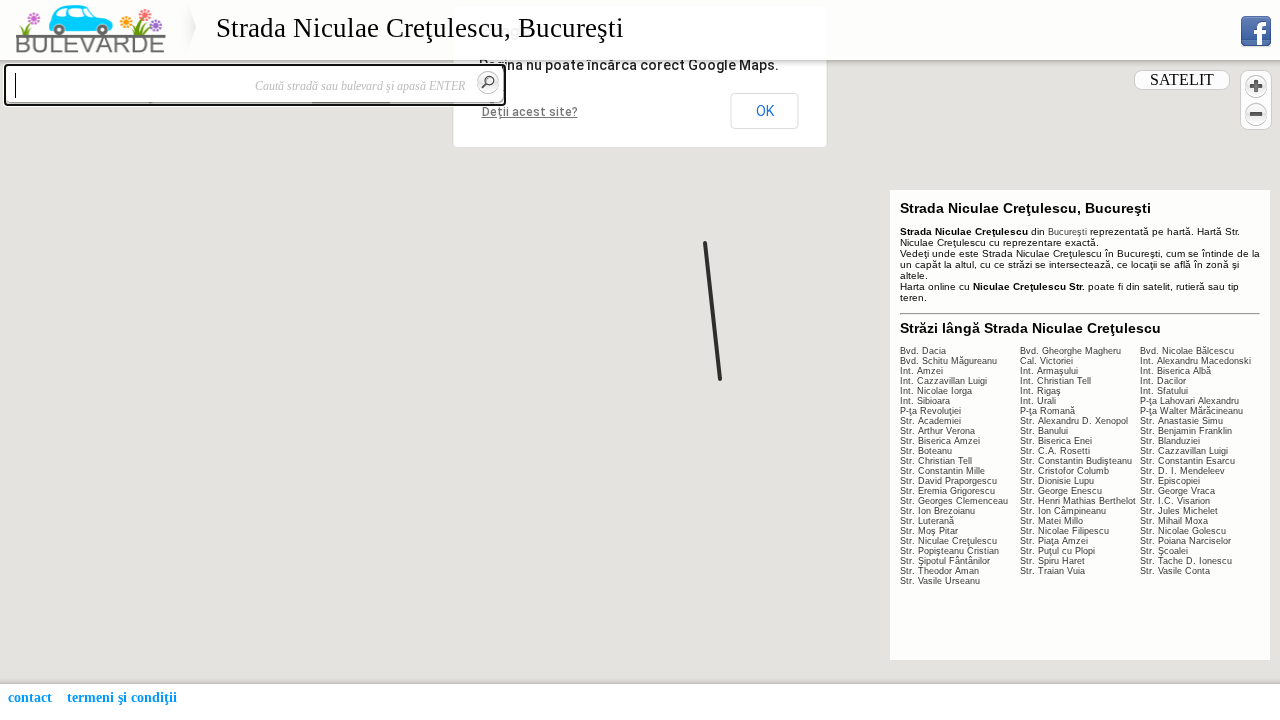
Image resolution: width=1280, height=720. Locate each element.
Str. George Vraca (1177, 491)
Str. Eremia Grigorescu (947, 491)
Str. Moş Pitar (929, 531)
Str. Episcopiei (1170, 481)
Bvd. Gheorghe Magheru (1070, 351)
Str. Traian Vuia (1052, 571)
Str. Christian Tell (936, 461)
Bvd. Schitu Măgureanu (948, 361)
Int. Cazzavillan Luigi (943, 381)
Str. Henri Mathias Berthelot (1078, 501)
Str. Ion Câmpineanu (1063, 511)
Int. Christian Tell (1055, 381)
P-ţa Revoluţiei (930, 411)
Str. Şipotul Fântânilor (945, 561)
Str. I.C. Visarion (1175, 501)
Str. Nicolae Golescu (1183, 531)
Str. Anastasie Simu (1181, 421)
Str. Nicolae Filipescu (1064, 531)
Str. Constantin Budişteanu (1076, 461)
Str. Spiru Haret (1052, 561)
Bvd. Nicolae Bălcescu (1187, 351)
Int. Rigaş (1040, 391)
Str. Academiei (930, 421)
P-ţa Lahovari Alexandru (1189, 401)
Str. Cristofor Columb (1064, 471)
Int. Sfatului (1164, 391)
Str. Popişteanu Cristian (949, 551)
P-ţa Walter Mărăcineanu (1191, 411)
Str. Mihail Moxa (1174, 521)
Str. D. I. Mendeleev (1182, 471)
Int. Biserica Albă (1175, 371)
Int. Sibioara (925, 401)
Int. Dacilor (1163, 381)
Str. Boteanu (926, 451)
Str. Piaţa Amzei (1054, 541)
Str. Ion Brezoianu (937, 511)
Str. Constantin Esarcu (1187, 461)
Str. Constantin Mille (942, 471)
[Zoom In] (1256, 86)
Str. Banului (1044, 431)
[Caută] (488, 82)
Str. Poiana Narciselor (1185, 541)
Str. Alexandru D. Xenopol (1074, 421)
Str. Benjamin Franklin (1186, 431)
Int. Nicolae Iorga (936, 391)
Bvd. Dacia (923, 351)
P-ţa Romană (1047, 411)
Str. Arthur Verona (937, 431)
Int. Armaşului (1049, 371)
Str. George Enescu (1061, 491)
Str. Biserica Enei (1056, 441)
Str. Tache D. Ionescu (1186, 561)
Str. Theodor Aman (939, 571)
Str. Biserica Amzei (940, 441)
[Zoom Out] (1256, 114)
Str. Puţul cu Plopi (1057, 551)
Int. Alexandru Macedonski (1195, 361)
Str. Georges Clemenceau (954, 501)
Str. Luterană (927, 521)
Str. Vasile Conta (1175, 571)
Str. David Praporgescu (948, 481)
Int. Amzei (921, 371)
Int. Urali (1038, 401)
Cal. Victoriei (1046, 361)
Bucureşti (1067, 232)
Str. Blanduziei (1170, 441)
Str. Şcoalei (1164, 551)
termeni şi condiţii (122, 697)
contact (30, 697)
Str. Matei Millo (1051, 521)
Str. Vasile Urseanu (940, 581)
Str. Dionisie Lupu (1057, 481)
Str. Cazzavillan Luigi (1184, 451)
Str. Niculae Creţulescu (948, 541)
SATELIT (1182, 79)
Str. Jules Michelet (1179, 511)
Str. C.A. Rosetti (1055, 451)
